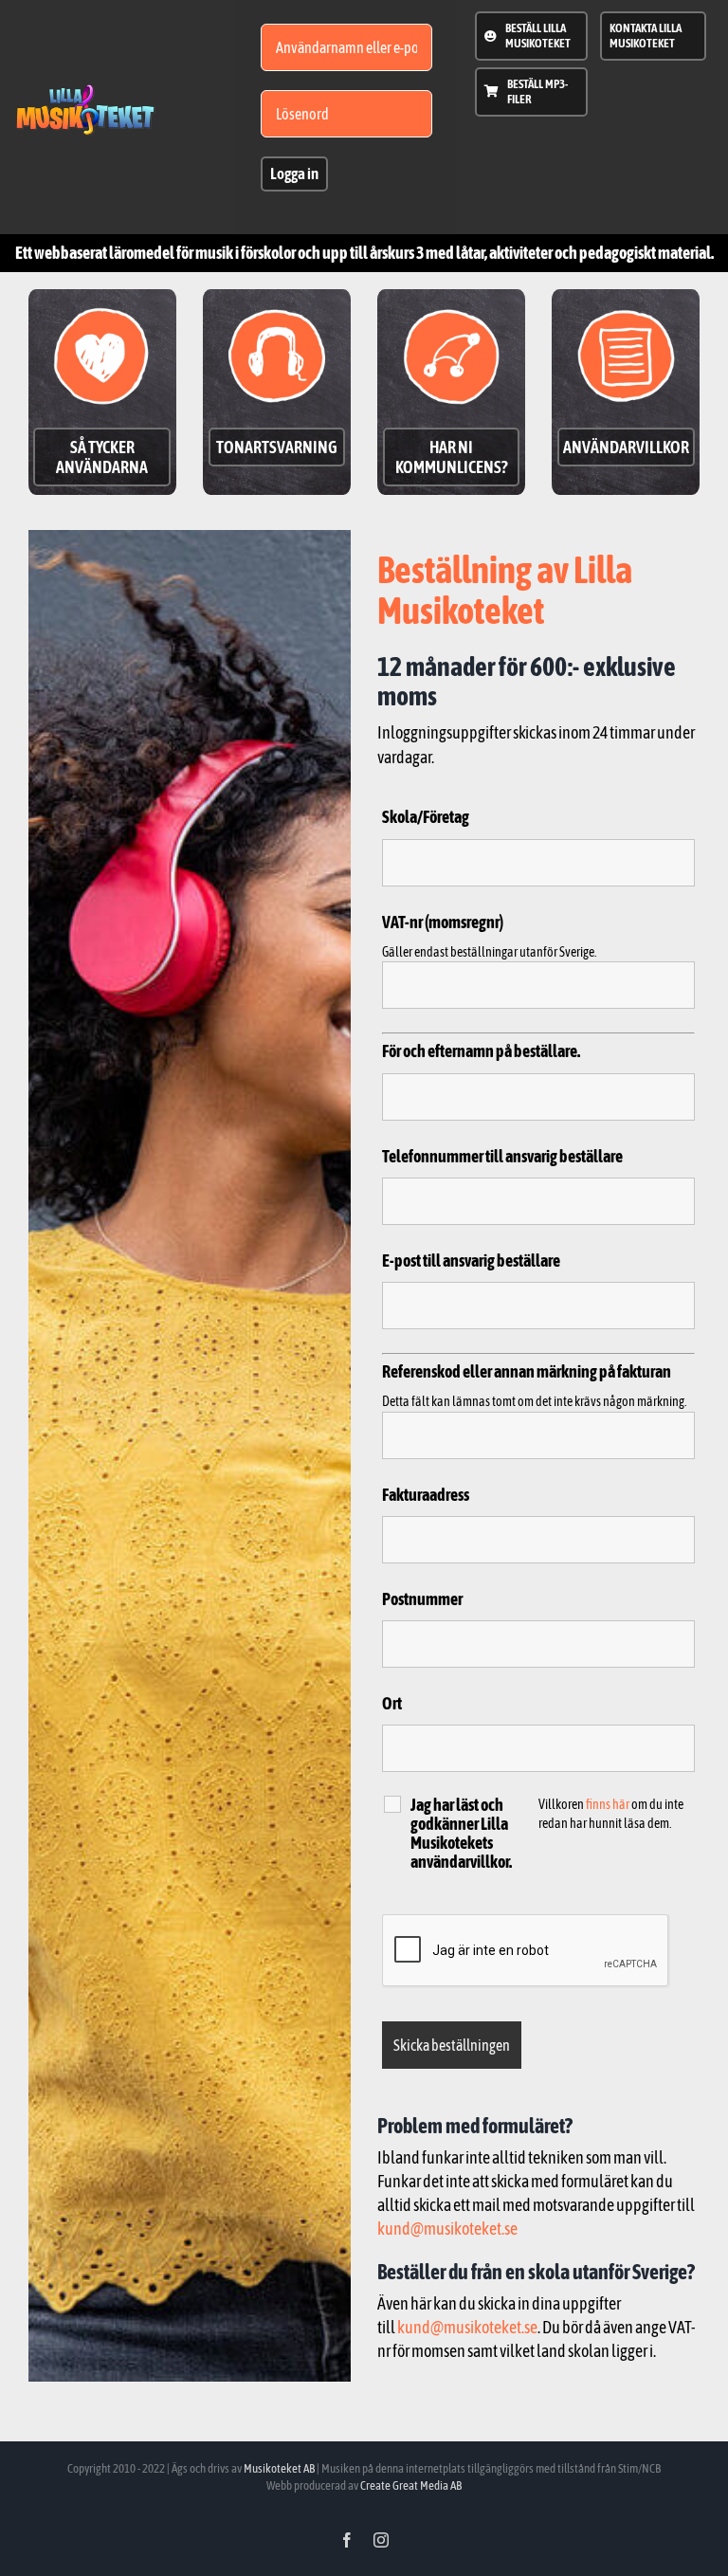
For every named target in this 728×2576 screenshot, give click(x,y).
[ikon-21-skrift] (86, 92)
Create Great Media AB (411, 2485)
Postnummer (422, 1599)
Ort (392, 1703)
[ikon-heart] (102, 303)
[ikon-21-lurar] (277, 303)
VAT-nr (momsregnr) (443, 922)
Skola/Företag (426, 817)
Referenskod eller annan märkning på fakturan (527, 1371)
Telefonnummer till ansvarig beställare (502, 1156)
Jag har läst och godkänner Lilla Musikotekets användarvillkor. (461, 1834)
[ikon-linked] (452, 303)
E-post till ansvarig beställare (471, 1261)
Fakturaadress (426, 1495)
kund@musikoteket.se (447, 2229)
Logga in (294, 174)
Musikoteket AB (279, 2468)
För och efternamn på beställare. (481, 1051)
